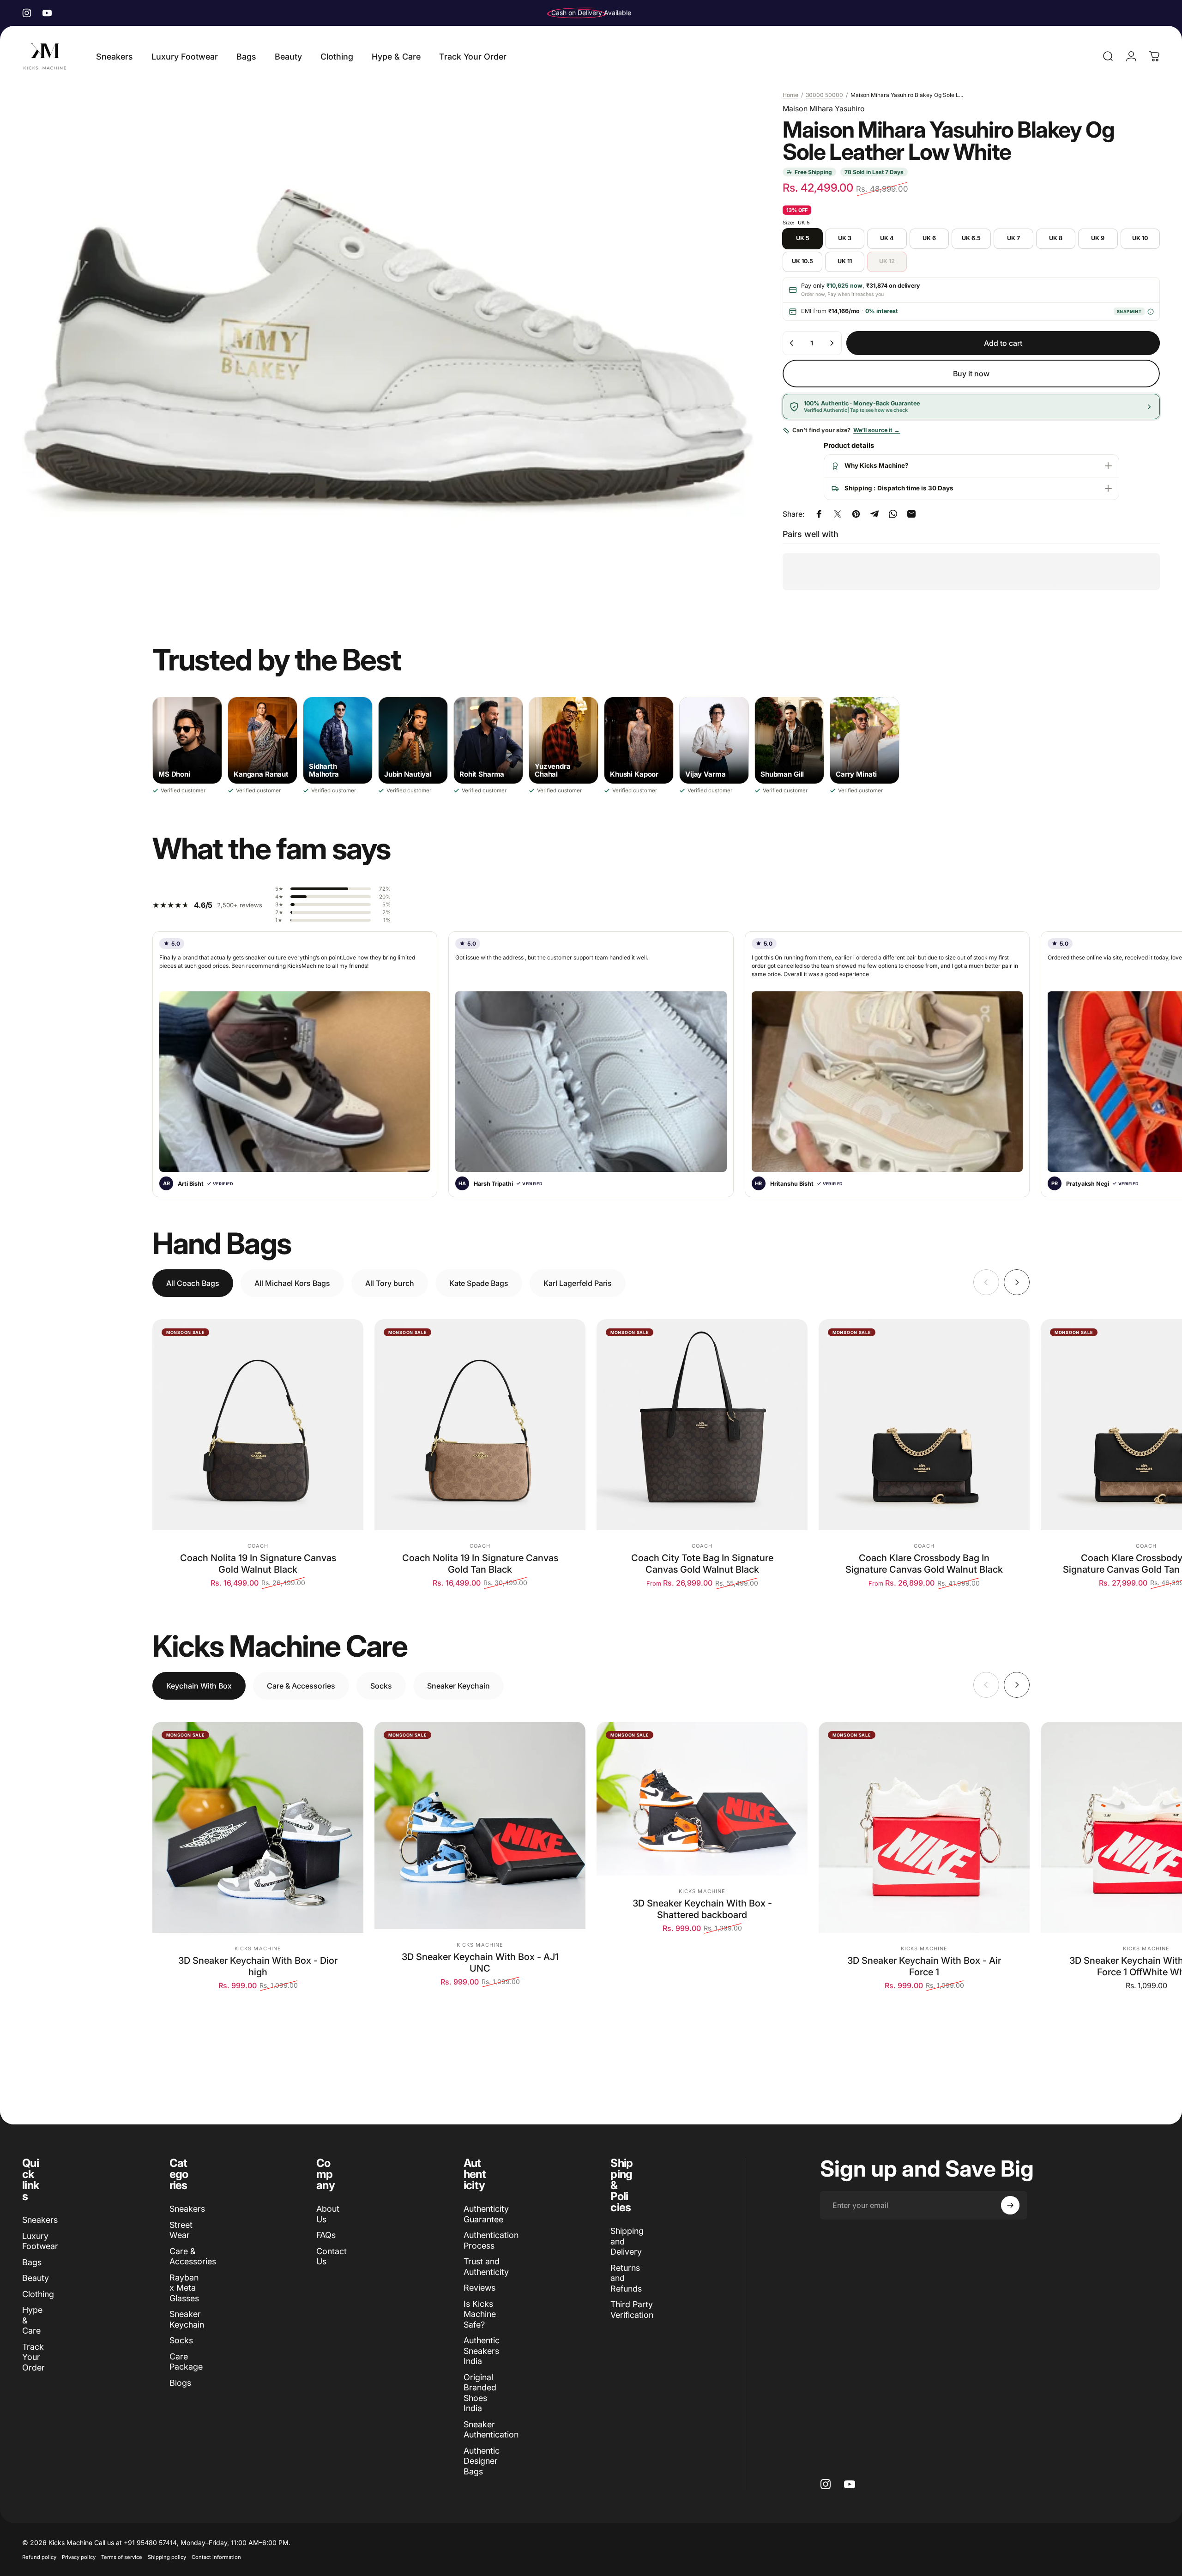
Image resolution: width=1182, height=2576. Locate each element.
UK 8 (1056, 238)
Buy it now (971, 374)
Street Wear (181, 2230)
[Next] (1017, 1282)
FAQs (326, 2235)
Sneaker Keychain (187, 2319)
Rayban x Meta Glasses (184, 2288)
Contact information (216, 2557)
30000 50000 (824, 95)
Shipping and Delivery (627, 2241)
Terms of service (122, 2557)
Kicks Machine (258, 1949)
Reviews (479, 2288)
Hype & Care (32, 2320)
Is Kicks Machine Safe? (480, 2314)
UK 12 (887, 261)
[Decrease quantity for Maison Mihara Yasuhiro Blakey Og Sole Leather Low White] (792, 343)
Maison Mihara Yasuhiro (824, 109)
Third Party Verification (632, 2310)
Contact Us (332, 2256)
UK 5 (803, 238)
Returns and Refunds (626, 2278)
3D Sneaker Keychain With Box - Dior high (258, 1966)
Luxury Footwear (40, 2241)
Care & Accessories (193, 2256)
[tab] (193, 1283)
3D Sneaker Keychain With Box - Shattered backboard (702, 1909)
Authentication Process (491, 2240)
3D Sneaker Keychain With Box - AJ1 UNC (480, 1963)
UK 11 (845, 261)
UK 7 (1013, 238)
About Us (328, 2214)
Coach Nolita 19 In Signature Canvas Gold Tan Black (480, 1564)
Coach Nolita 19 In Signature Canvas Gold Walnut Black (258, 1564)
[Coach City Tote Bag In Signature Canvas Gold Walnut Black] (702, 1425)
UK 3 (845, 238)
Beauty (36, 2278)
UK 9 (1098, 238)
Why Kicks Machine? (877, 465)
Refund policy (39, 2557)
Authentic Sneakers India (482, 2351)
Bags (32, 2262)
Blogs (180, 2383)
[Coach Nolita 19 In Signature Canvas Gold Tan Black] (480, 1425)
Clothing (38, 2294)
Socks (181, 2340)
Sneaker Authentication (491, 2430)
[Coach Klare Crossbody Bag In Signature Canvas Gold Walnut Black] (924, 1425)
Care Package (186, 2362)
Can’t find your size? (846, 430)
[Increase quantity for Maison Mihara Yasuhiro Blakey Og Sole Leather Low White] (832, 343)
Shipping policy (167, 2557)
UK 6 (929, 238)
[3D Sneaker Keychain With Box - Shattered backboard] (702, 1799)
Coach (258, 1546)
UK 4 (887, 238)
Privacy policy (79, 2557)
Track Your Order (33, 2357)
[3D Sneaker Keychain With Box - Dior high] (258, 1827)
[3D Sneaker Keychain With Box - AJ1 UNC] (480, 1825)
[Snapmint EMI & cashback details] (1150, 311)
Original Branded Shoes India (480, 2393)
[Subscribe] (1010, 2205)
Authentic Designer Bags (482, 2461)
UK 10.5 (802, 261)
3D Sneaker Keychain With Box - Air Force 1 (924, 1966)
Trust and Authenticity (486, 2267)
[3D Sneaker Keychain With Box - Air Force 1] (924, 1827)
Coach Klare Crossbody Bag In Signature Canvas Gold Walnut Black (924, 1564)
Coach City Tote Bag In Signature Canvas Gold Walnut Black (702, 1564)
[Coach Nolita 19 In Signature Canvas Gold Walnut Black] (258, 1425)
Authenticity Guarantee (486, 2214)
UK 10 (1140, 238)
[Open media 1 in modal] (388, 348)
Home (790, 95)
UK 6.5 (971, 238)
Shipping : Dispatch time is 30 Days (899, 488)
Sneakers (40, 2220)
